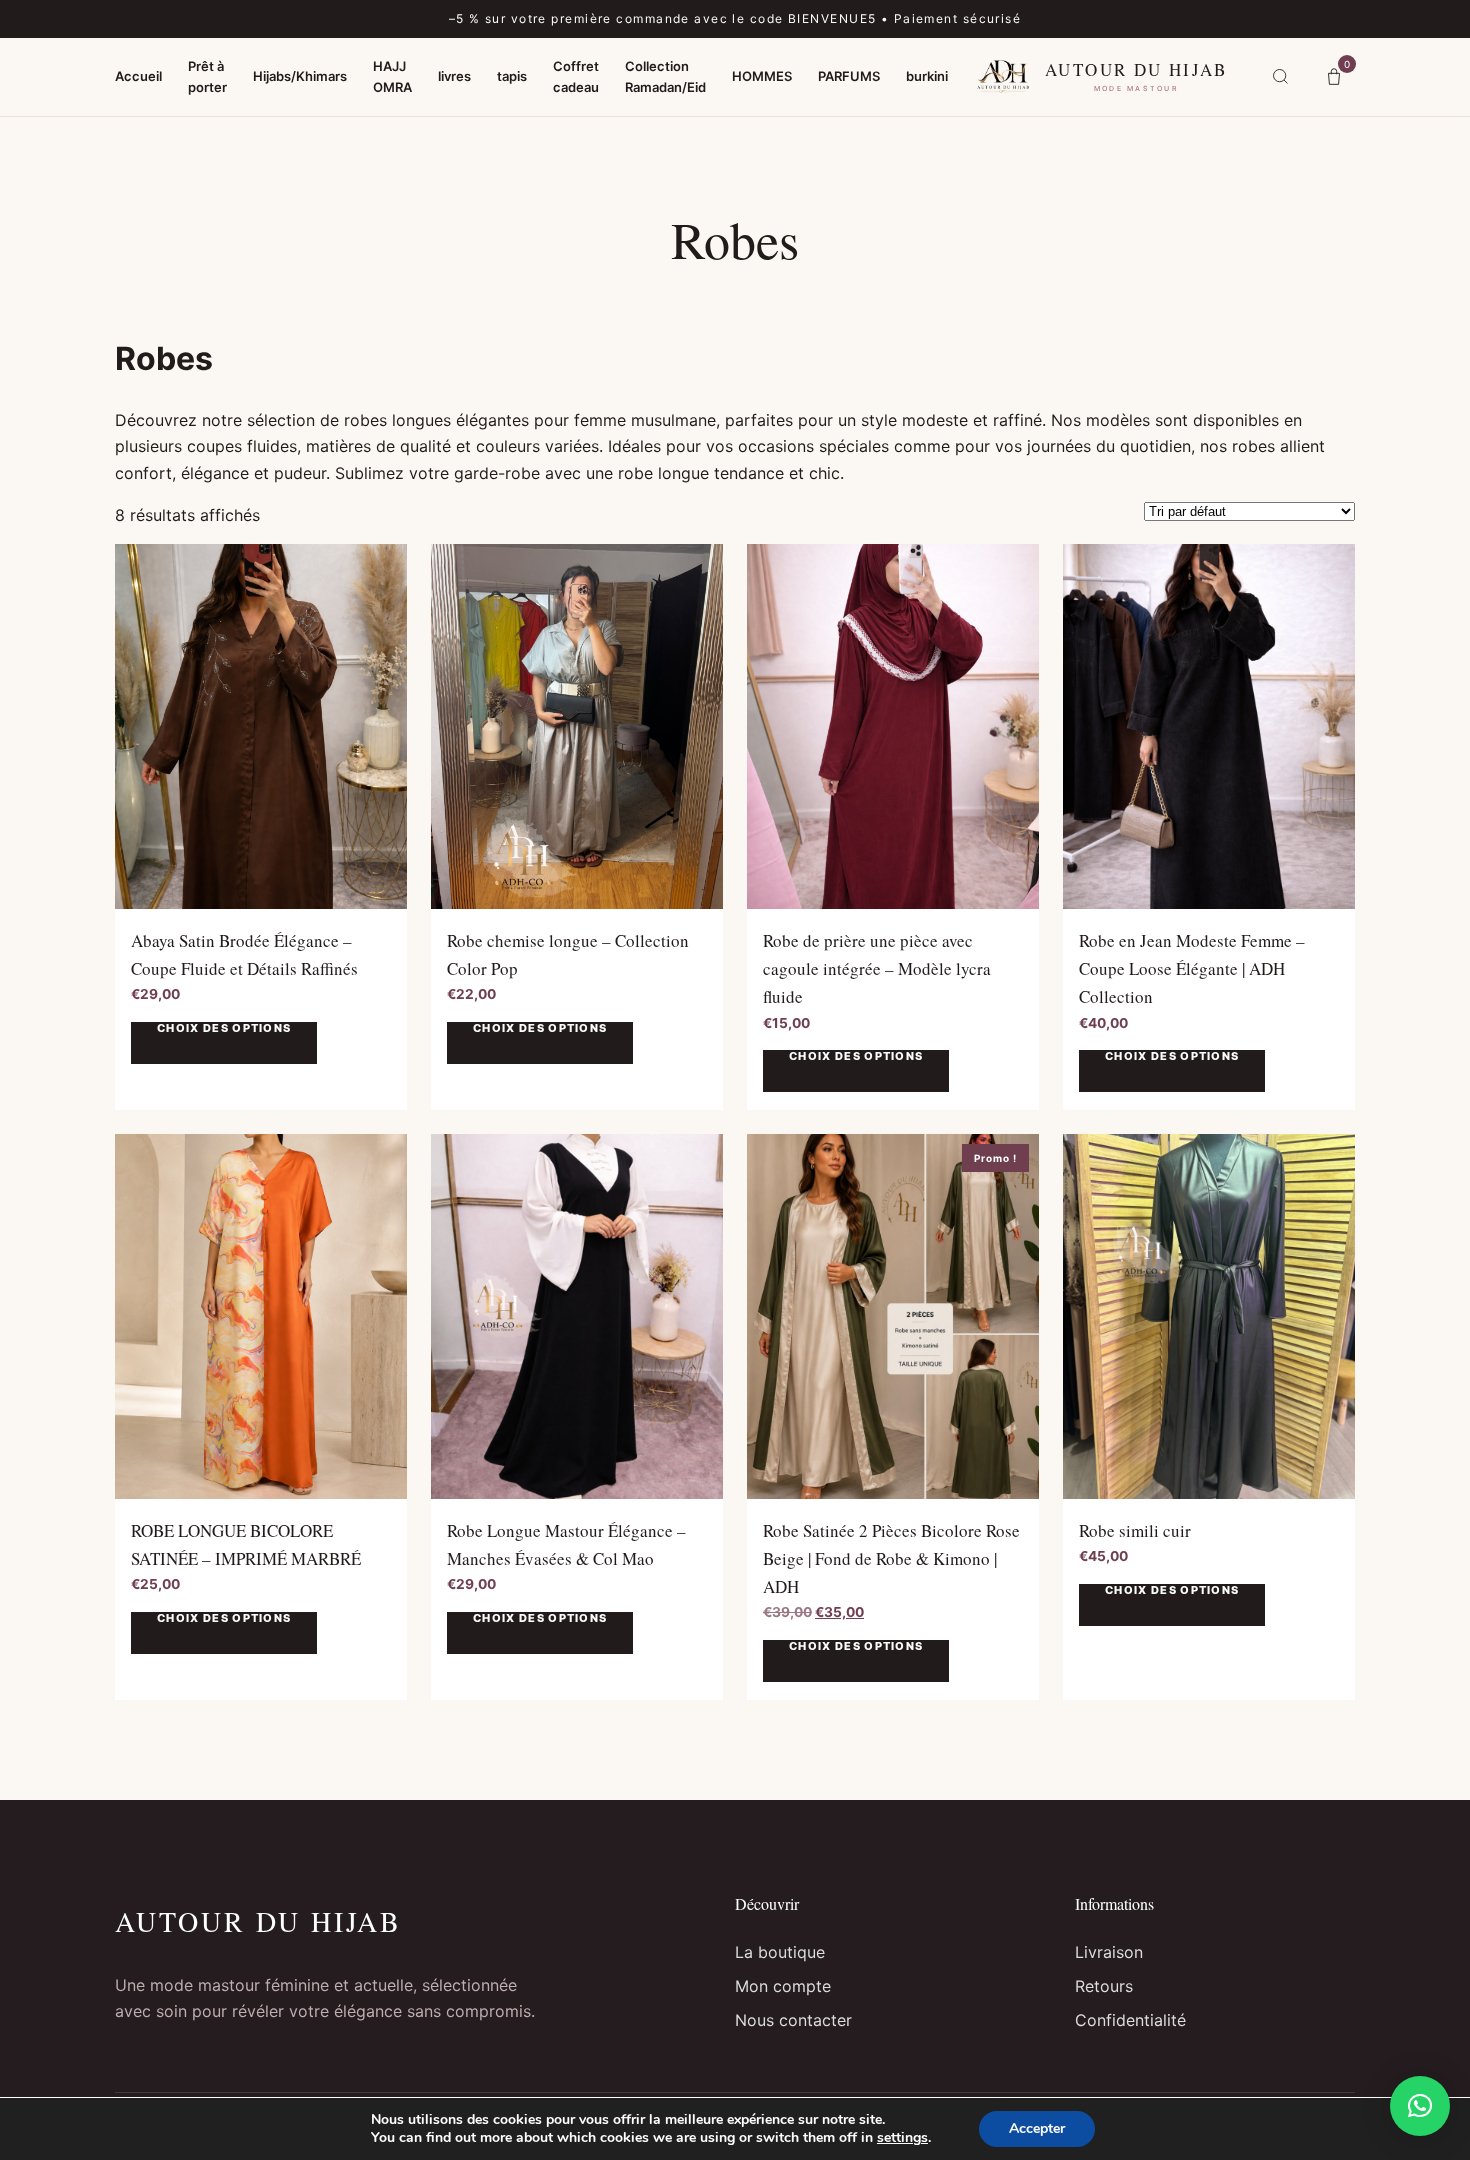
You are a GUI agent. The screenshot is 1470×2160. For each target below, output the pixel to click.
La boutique (780, 1952)
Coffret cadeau (576, 75)
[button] (1420, 2106)
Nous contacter (793, 2020)
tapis (512, 76)
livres (454, 76)
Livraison (1109, 1952)
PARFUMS (849, 76)
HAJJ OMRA (392, 75)
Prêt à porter (207, 75)
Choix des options (224, 1028)
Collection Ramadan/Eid (665, 75)
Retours (1104, 1986)
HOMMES (762, 76)
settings (902, 2138)
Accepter (1037, 2128)
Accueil (138, 76)
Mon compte (783, 1986)
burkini (927, 76)
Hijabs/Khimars (300, 76)
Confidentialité (1130, 2020)
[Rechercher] (1280, 77)
